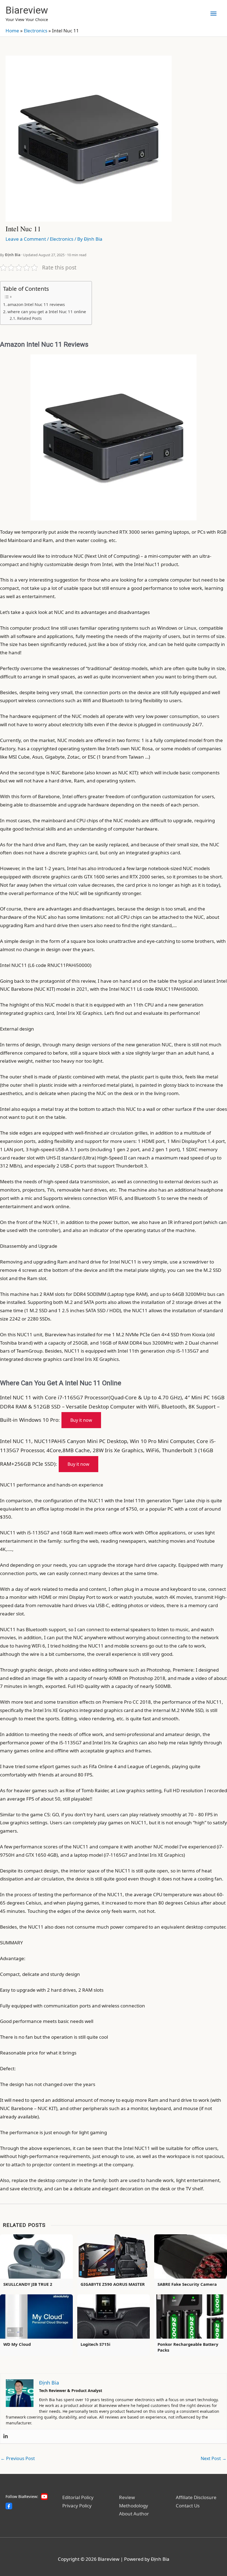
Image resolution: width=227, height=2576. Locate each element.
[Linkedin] (6, 2436)
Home (12, 31)
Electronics (36, 31)
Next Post (214, 2458)
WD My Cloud (17, 2344)
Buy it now (81, 1420)
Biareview (27, 10)
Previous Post (18, 2458)
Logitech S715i (96, 2344)
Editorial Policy (78, 2497)
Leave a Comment (26, 239)
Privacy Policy (77, 2506)
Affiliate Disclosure (196, 2497)
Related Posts (29, 318)
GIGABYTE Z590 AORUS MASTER (113, 2284)
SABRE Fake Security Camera (187, 2284)
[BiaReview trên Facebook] (9, 2506)
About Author (134, 2514)
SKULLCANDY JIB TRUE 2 (28, 2284)
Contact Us (188, 2506)
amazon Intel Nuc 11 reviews (36, 304)
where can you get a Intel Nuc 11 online (47, 312)
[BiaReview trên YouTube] (44, 2497)
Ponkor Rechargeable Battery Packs (188, 2347)
